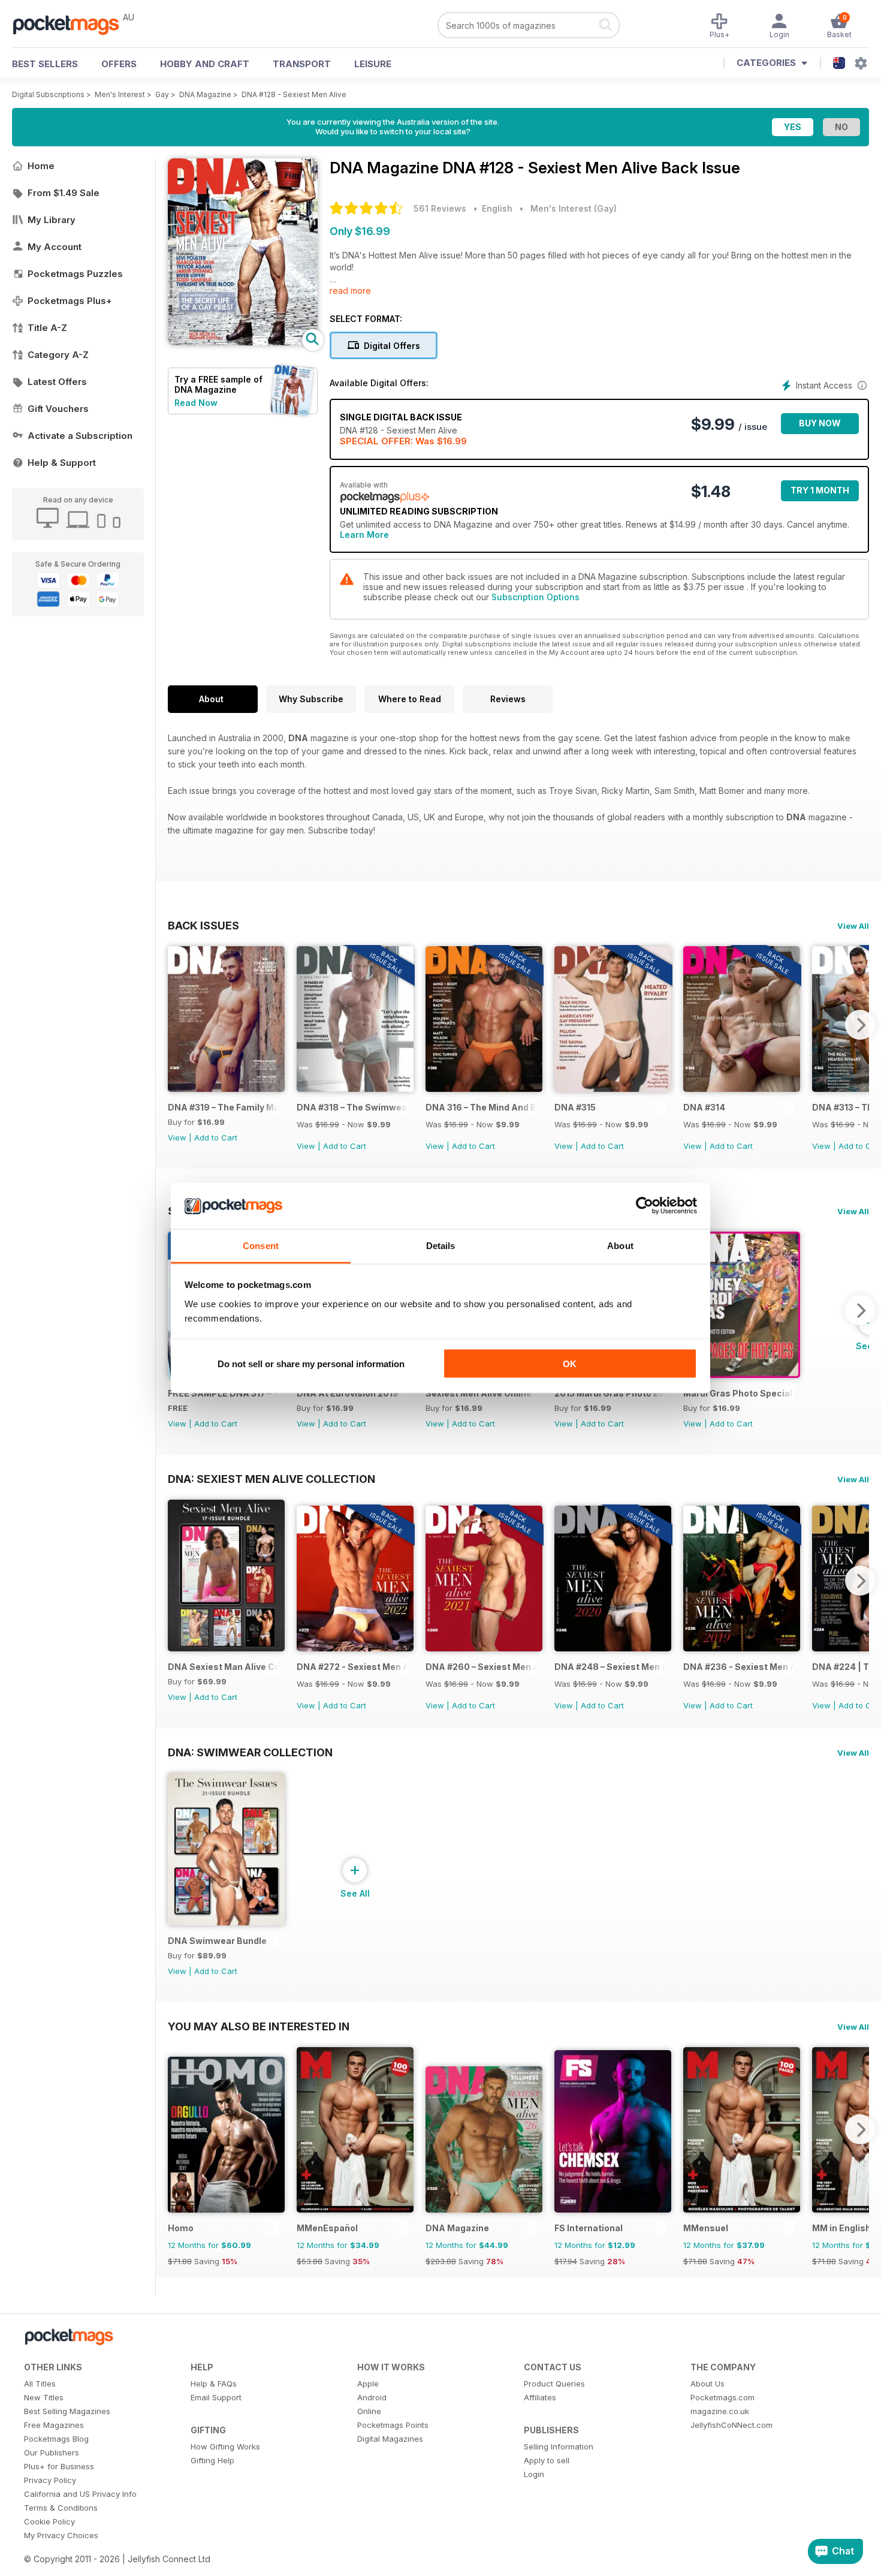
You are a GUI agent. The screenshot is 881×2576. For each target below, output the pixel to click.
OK (570, 1364)
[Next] (860, 1025)
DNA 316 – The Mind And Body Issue (481, 1107)
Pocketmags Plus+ (70, 301)
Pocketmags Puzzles (75, 274)
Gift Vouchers (58, 409)
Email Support (216, 2397)
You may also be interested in (259, 2026)
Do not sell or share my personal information (311, 1364)
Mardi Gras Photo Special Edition (739, 1393)
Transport (302, 64)
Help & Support (62, 463)
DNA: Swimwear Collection (250, 1752)
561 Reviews (440, 208)
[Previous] (177, 1025)
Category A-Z (58, 355)
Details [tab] (441, 1245)
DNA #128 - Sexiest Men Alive (294, 94)
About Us (707, 2384)
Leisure (373, 64)
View (177, 1137)
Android (372, 2397)
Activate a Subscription (80, 436)
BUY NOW (820, 423)
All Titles (40, 2384)
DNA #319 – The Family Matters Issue (223, 1107)
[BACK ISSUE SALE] (355, 1089)
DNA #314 (704, 1107)
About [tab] (620, 1245)
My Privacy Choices (61, 2535)
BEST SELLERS (45, 64)
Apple (368, 2384)
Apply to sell (547, 2460)
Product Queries (554, 2384)
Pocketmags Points (393, 2425)
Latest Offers (57, 382)
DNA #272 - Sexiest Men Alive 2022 (352, 1667)
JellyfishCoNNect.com (731, 2425)
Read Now (196, 403)
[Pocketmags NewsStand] (72, 24)
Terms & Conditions (61, 2508)
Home (41, 166)
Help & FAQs (214, 2384)
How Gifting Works (225, 2446)
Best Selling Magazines (67, 2411)
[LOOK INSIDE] (243, 342)
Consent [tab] (261, 1245)
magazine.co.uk (720, 2411)
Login (534, 2474)
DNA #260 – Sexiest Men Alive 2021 (481, 1667)
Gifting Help (212, 2460)
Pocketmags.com (722, 2397)
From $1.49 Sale (64, 193)
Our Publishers (52, 2452)
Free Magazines (54, 2425)
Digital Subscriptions (48, 94)
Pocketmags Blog (56, 2439)
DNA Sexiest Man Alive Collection (223, 1667)
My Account (55, 247)
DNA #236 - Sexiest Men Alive (739, 1667)
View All (853, 926)
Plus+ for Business (59, 2466)
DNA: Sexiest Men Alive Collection (271, 1479)
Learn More (364, 535)
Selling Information (559, 2446)
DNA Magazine (205, 94)
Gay (162, 94)
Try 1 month (820, 490)
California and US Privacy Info (80, 2494)
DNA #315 (575, 1107)
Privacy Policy (50, 2480)
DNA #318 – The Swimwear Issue (352, 1107)
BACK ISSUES (203, 925)
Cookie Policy (49, 2521)
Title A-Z (47, 328)
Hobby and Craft (205, 64)
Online (369, 2411)
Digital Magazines (390, 2439)
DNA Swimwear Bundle (217, 1941)
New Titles (44, 2397)
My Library (52, 220)
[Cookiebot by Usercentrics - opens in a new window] (645, 1206)
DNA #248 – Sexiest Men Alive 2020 (610, 1667)
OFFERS (119, 64)
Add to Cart (216, 1137)
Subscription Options (535, 597)
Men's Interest (120, 94)
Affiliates (540, 2397)
